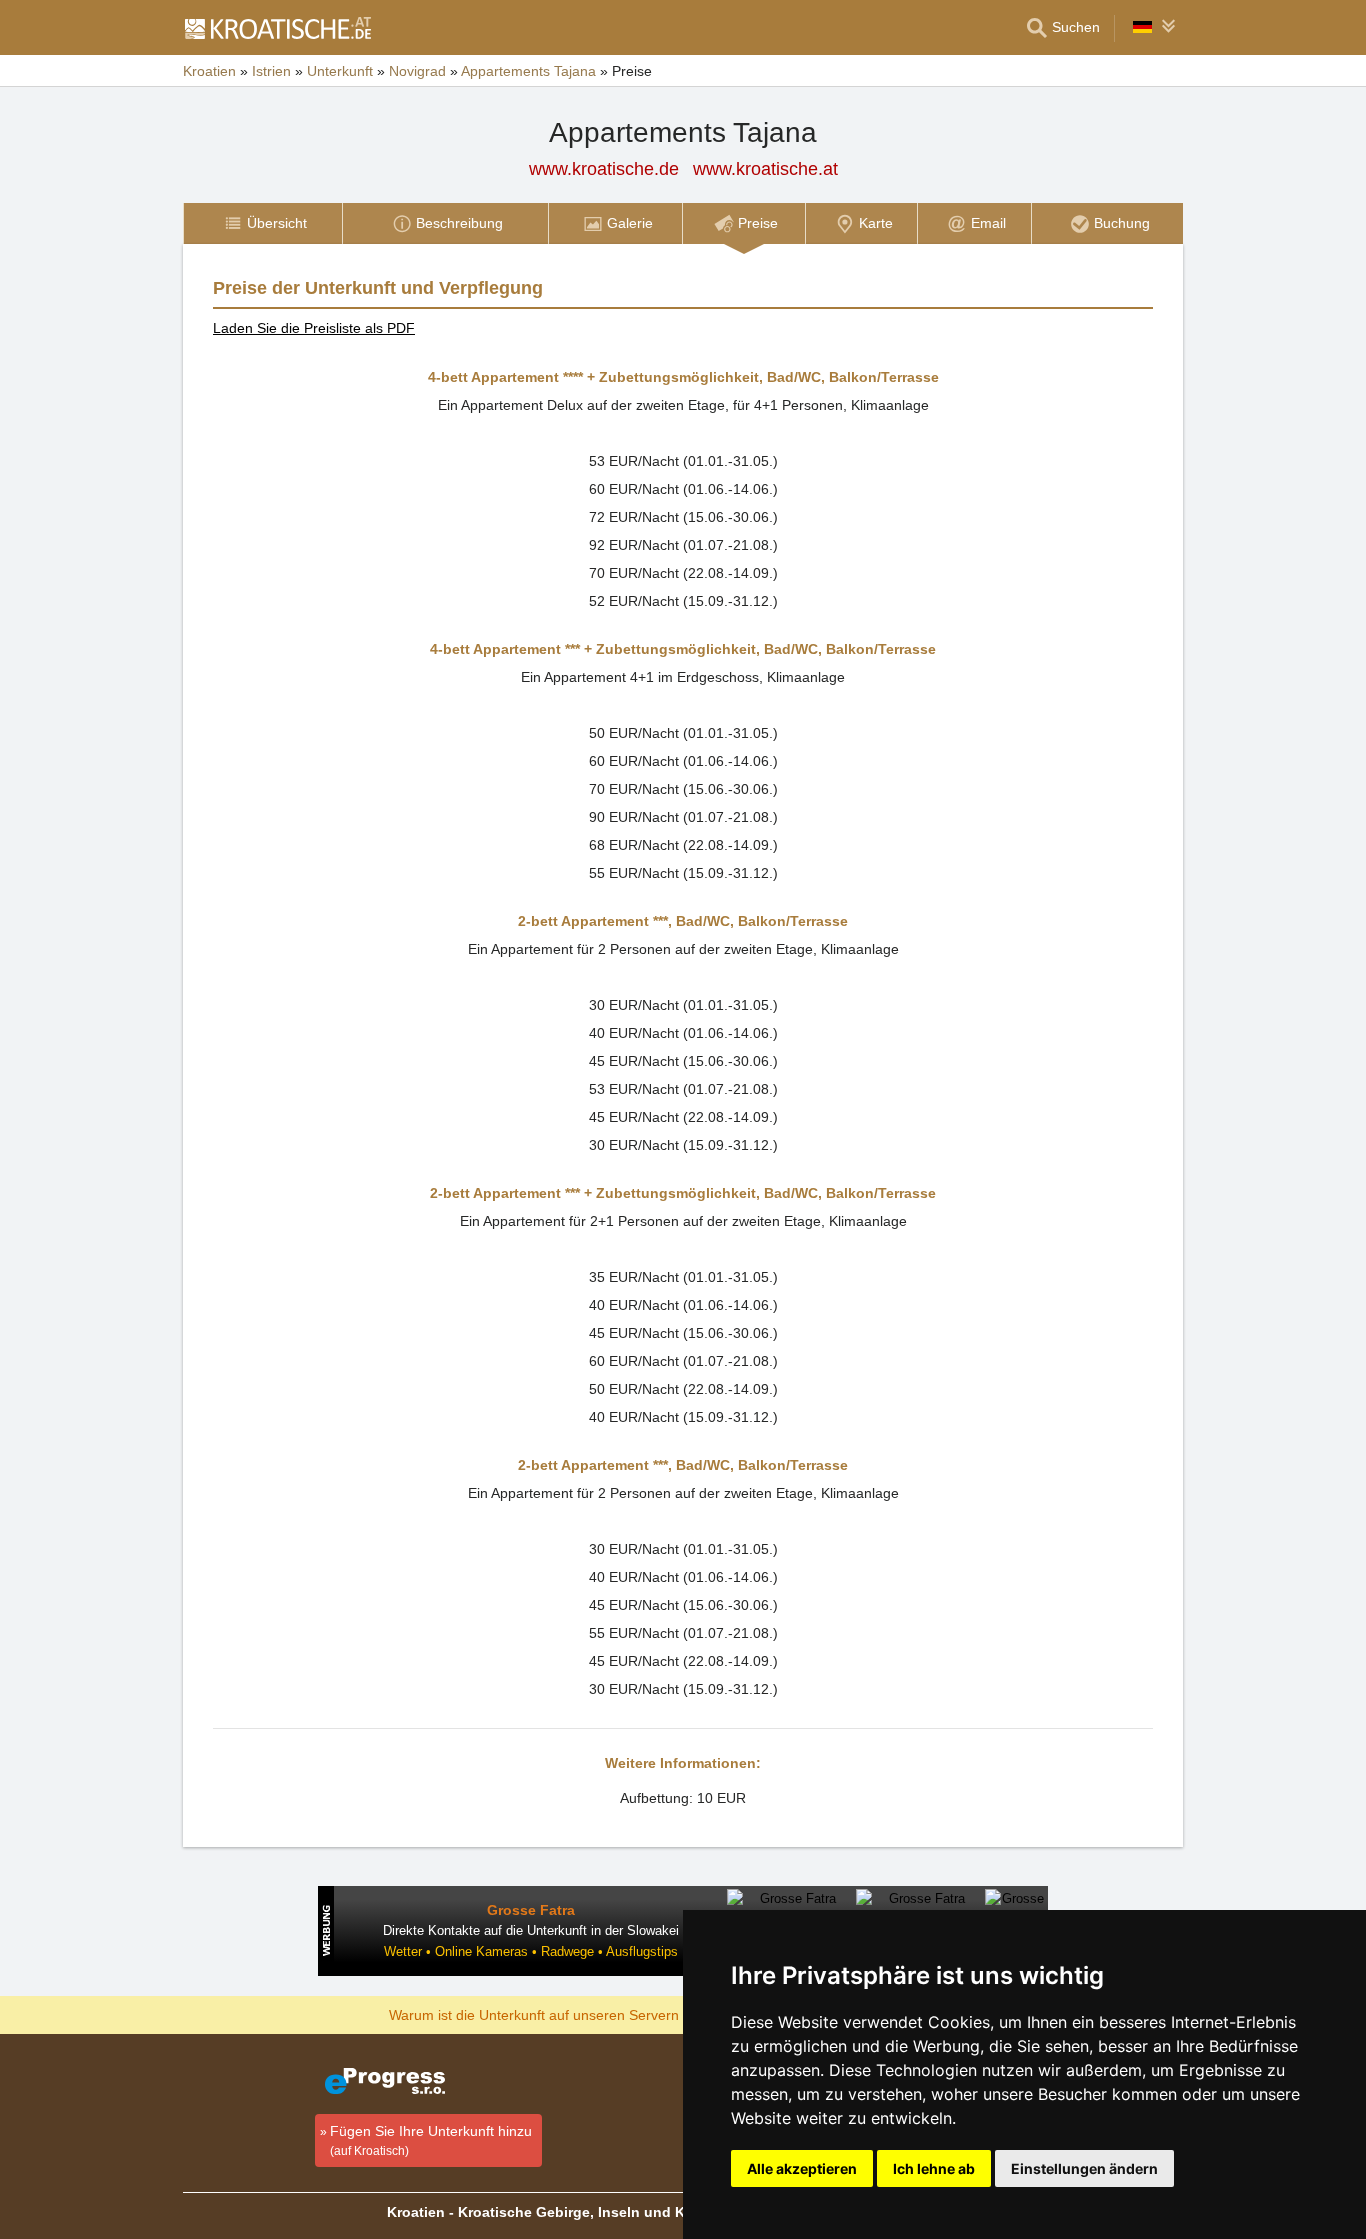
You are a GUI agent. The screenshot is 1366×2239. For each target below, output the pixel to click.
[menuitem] (262, 223)
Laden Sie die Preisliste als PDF (314, 328)
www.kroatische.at (765, 169)
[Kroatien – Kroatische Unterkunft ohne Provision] (277, 28)
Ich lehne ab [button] (934, 2168)
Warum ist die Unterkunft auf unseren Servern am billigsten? (579, 2014)
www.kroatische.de (604, 169)
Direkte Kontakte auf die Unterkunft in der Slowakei (531, 1930)
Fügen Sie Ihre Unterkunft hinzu (431, 2140)
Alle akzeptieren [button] (802, 2168)
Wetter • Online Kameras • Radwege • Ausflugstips (531, 1951)
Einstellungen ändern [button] (1084, 2168)
